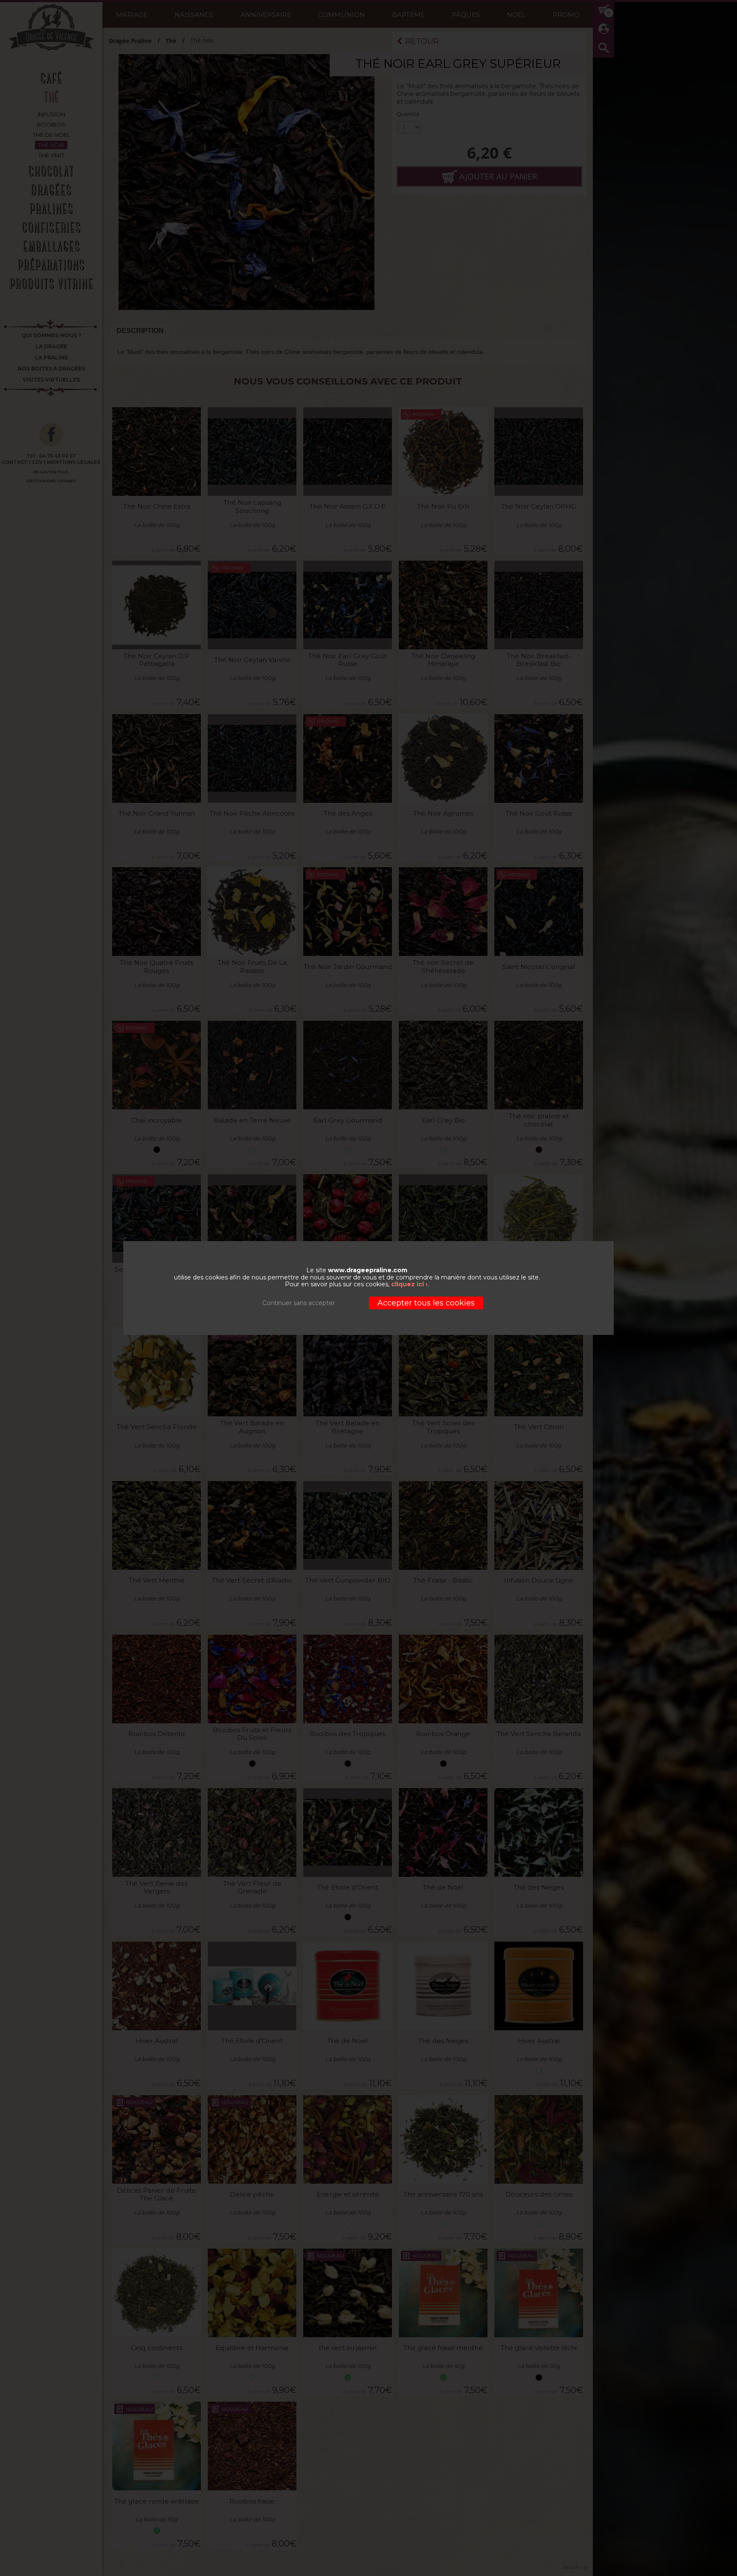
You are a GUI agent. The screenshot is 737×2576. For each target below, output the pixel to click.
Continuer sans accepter (299, 1303)
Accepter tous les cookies (426, 1303)
